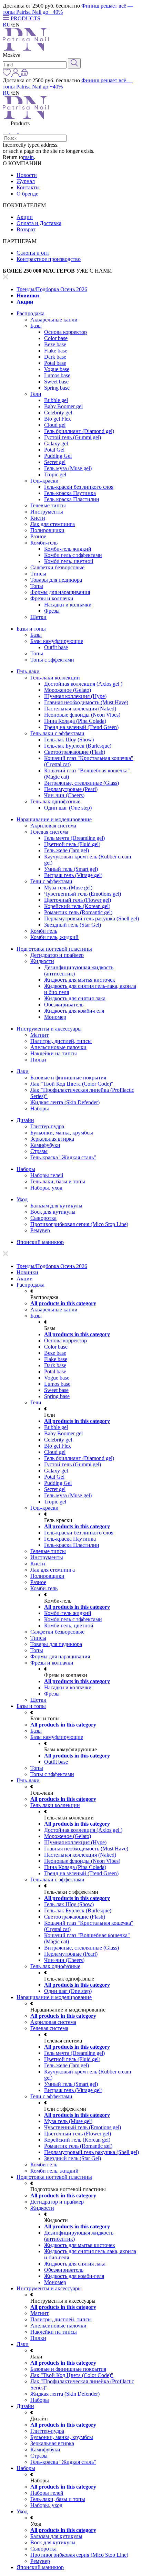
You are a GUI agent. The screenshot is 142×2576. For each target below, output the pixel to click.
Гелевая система (49, 832)
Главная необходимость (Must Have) (86, 702)
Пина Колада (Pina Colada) (75, 721)
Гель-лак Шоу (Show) (69, 740)
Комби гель (44, 931)
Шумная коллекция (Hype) (75, 696)
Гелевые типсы (48, 505)
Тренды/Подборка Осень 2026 (52, 289)
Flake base (56, 351)
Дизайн (25, 1120)
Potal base (55, 363)
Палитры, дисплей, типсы (61, 1041)
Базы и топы (31, 629)
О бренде (27, 194)
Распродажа (31, 313)
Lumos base (57, 375)
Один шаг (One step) (68, 808)
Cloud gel (55, 425)
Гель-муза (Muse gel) (68, 468)
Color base (56, 338)
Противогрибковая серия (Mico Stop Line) (79, 1224)
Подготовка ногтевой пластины (54, 949)
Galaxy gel (56, 444)
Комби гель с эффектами (73, 555)
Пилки (38, 1060)
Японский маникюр (40, 1242)
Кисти (38, 518)
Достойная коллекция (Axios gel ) (83, 684)
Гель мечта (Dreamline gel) (74, 838)
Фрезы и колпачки (52, 598)
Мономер (55, 1017)
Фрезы (52, 611)
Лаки (23, 1071)
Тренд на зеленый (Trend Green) (81, 727)
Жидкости (42, 961)
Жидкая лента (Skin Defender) (65, 1102)
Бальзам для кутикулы (56, 1206)
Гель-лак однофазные (55, 801)
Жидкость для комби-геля (74, 1011)
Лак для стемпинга (53, 524)
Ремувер (40, 1230)
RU (7, 25)
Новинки (28, 295)
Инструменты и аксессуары (49, 1029)
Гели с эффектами (51, 881)
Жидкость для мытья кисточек (80, 980)
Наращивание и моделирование (54, 819)
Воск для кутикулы (53, 1212)
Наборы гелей (47, 1175)
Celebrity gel (58, 413)
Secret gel (55, 462)
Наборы (40, 1108)
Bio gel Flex (58, 419)
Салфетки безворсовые (57, 567)
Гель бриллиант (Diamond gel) (79, 431)
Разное (38, 536)
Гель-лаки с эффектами (57, 733)
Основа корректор (65, 332)
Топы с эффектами (52, 660)
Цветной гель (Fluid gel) (72, 844)
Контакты (28, 187)
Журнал (26, 181)
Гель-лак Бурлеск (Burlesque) (78, 746)
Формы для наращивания (60, 592)
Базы (36, 326)
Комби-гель (44, 543)
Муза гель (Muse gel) (68, 888)
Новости (27, 175)
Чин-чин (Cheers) (64, 795)
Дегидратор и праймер (57, 955)
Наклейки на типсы (54, 1053)
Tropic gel (55, 474)
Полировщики (47, 530)
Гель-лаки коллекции (55, 678)
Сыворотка (43, 1218)
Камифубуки (45, 1145)
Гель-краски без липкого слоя (79, 487)
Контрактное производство (49, 259)
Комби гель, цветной (69, 561)
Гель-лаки (28, 671)
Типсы (38, 574)
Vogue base (57, 369)
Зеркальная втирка (52, 1139)
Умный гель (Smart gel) (71, 869)
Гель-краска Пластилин (72, 499)
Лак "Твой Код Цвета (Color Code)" (72, 1084)
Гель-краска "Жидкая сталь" (63, 1157)
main (28, 157)
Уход (22, 1199)
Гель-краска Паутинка (70, 493)
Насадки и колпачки (68, 605)
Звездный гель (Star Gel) (73, 925)
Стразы (39, 1151)
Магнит (39, 1035)
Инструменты (47, 512)
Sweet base (56, 382)
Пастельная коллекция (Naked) (80, 709)
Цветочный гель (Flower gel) (78, 900)
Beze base (55, 344)
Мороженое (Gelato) (68, 690)
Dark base (55, 357)
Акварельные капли (54, 320)
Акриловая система (53, 826)
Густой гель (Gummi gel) (73, 437)
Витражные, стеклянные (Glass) (82, 783)
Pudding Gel (58, 456)
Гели (36, 394)
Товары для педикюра (56, 580)
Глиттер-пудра (47, 1126)
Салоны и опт (33, 253)
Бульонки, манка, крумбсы (62, 1133)
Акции (25, 217)
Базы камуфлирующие (57, 641)
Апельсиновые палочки (58, 1047)
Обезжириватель (64, 1005)
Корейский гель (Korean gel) (77, 906)
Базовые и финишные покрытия (68, 1078)
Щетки (38, 617)
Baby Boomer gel (63, 406)
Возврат (26, 229)
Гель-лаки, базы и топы (58, 1181)
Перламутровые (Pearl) (71, 789)
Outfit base (56, 647)
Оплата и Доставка (39, 223)
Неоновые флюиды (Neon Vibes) (82, 715)
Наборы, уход (46, 1188)
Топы (37, 586)
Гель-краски (44, 481)
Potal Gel (54, 450)
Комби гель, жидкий (54, 937)
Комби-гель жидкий (68, 549)
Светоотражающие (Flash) (75, 752)
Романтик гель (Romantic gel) (78, 912)
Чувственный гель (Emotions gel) (83, 894)
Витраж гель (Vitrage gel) (73, 875)
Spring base (57, 388)
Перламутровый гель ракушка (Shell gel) (92, 919)
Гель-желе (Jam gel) (67, 850)
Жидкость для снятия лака (75, 998)
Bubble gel (56, 400)
